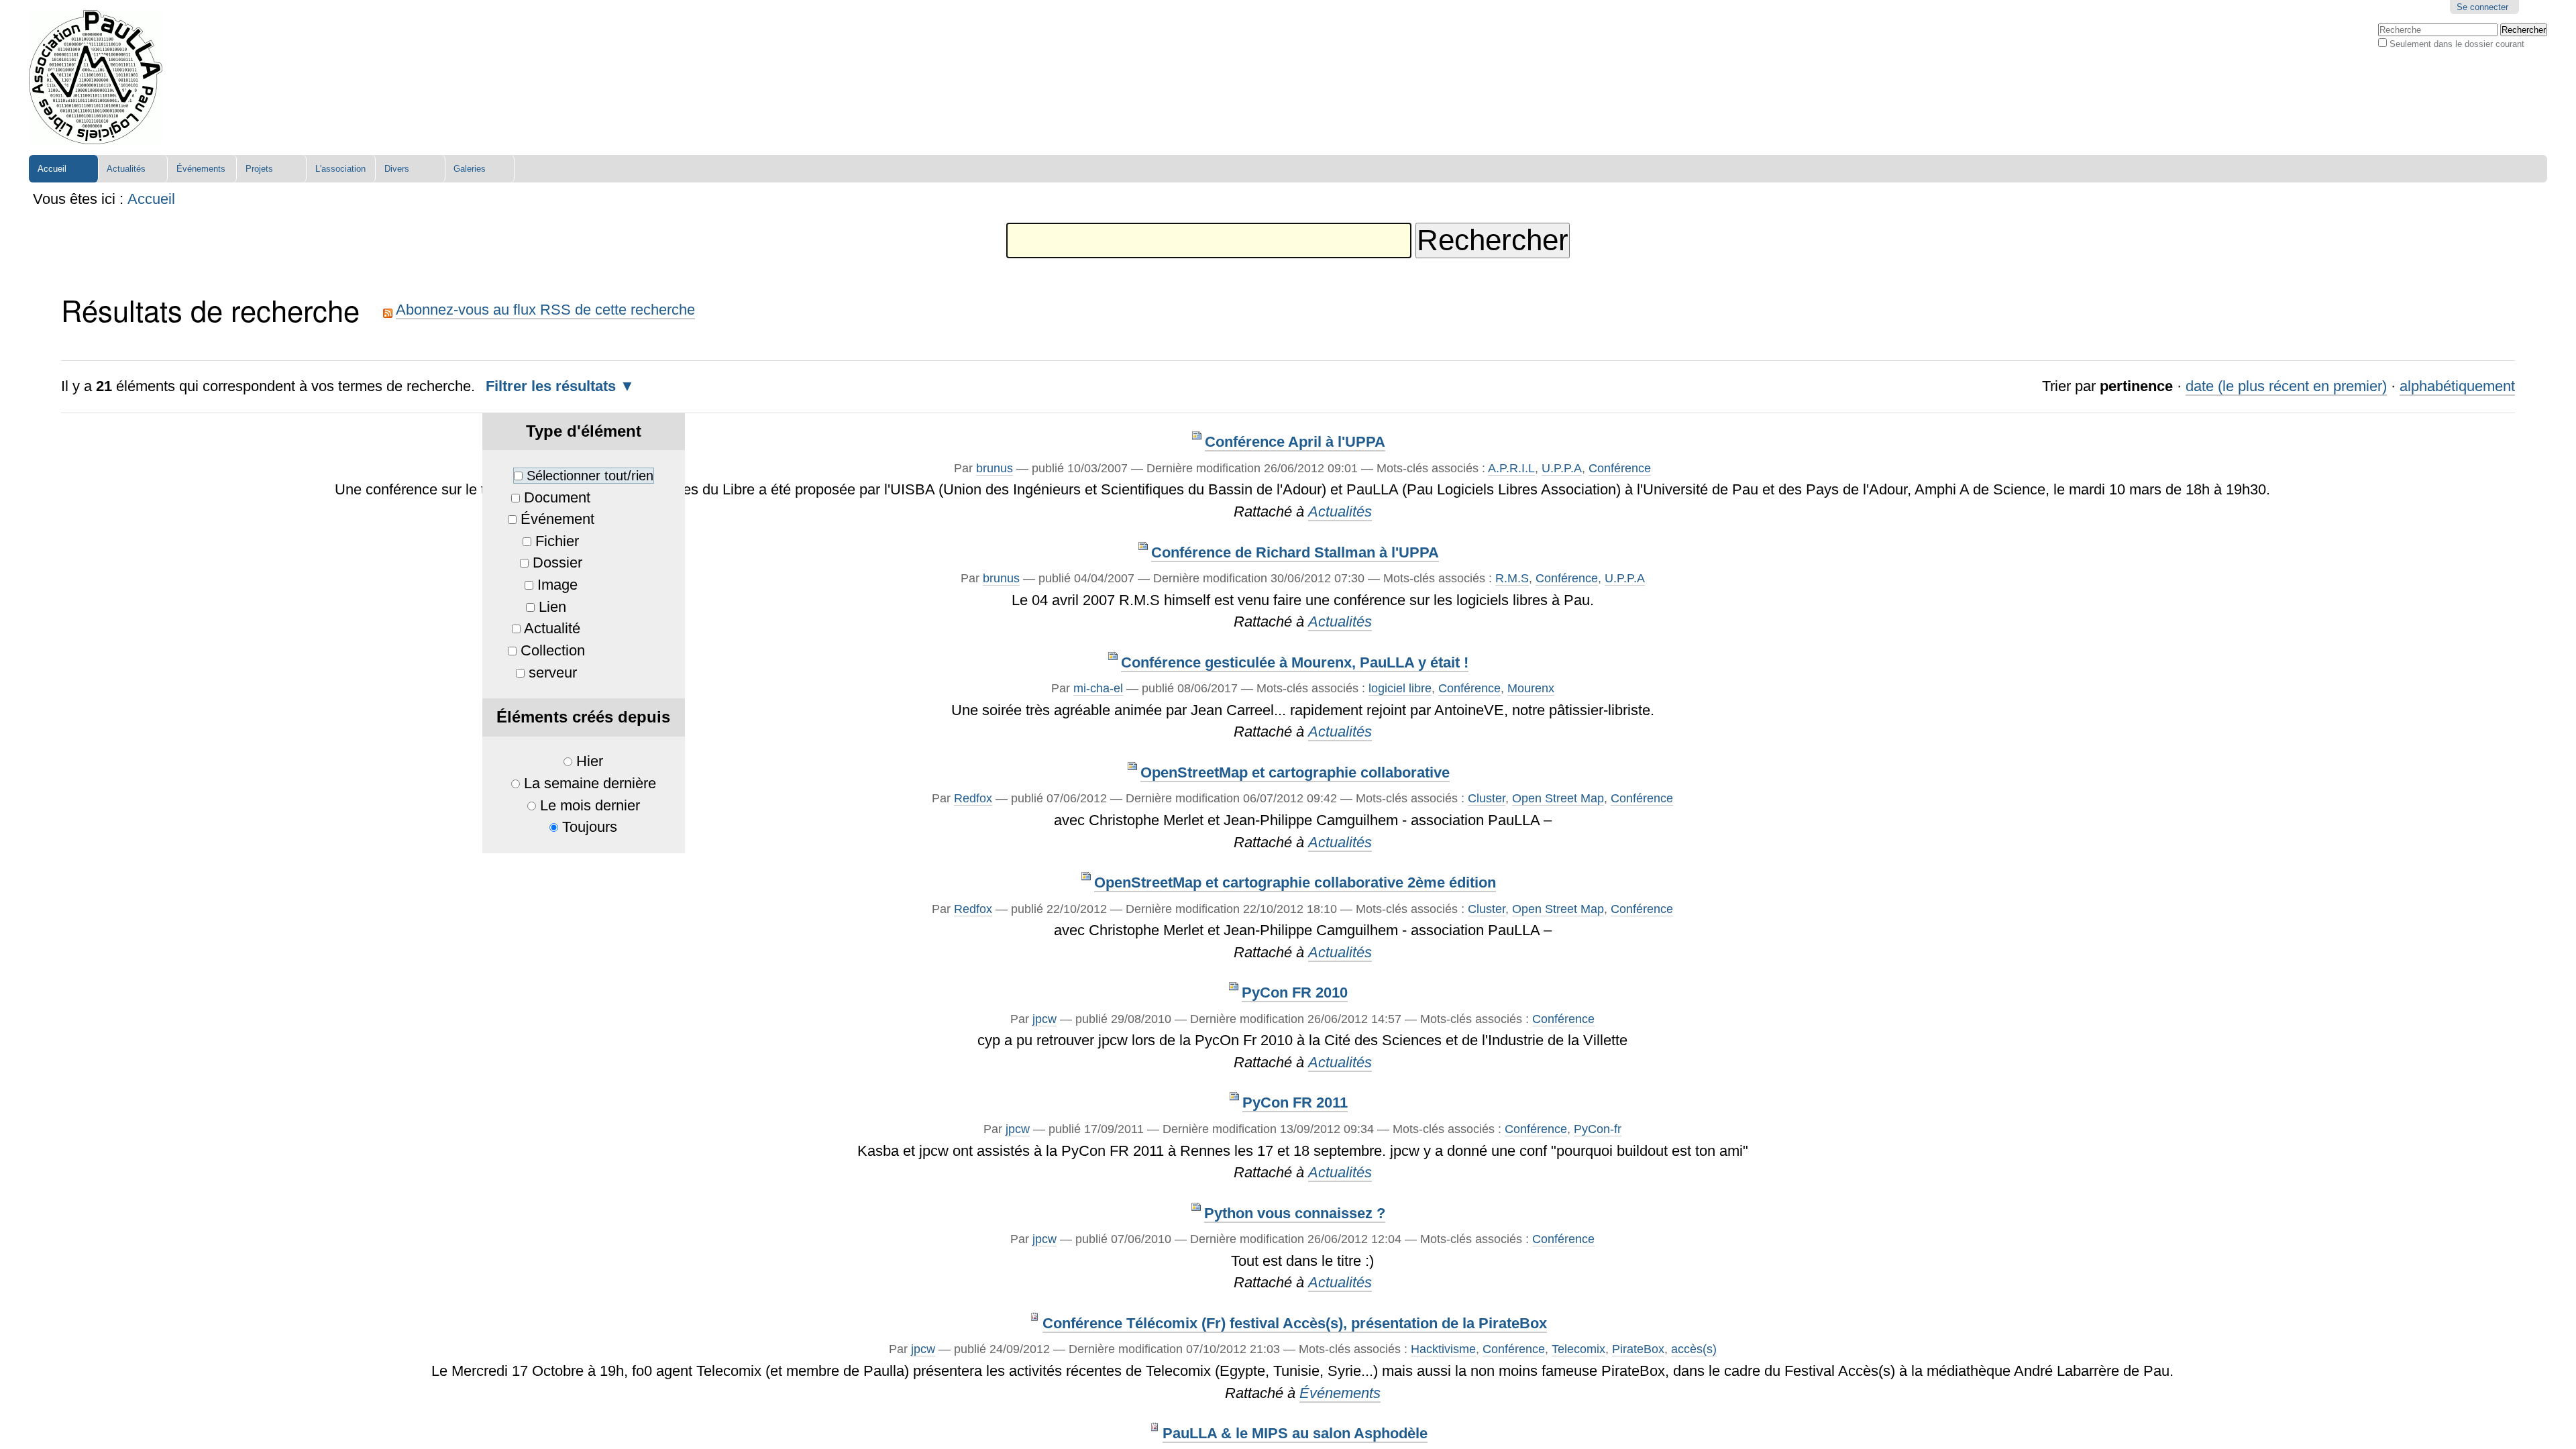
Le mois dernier (590, 805)
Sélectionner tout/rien (590, 476)
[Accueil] (96, 77)
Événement (557, 519)
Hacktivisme (1443, 1349)
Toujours (590, 827)
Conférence (1620, 468)
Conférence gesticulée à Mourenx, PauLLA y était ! (1295, 662)
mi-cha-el (1098, 688)
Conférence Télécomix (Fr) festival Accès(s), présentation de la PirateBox (1295, 1323)
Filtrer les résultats (551, 386)
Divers (397, 169)
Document (557, 497)
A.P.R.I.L (1511, 468)
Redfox (973, 798)
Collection (553, 650)
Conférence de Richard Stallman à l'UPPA (1295, 552)
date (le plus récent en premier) (2286, 386)
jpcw (1044, 1019)
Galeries (470, 169)
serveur (553, 673)
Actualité (552, 628)
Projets (259, 169)
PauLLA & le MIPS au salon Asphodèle (1295, 1433)
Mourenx (1531, 688)
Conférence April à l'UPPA (1295, 442)
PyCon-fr (1598, 1129)
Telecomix (1578, 1349)
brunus (995, 468)
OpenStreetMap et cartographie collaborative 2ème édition (1295, 882)
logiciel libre (1400, 688)
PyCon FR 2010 (1295, 992)
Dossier (557, 562)
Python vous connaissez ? (1295, 1213)
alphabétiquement (2457, 386)
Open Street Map (1558, 798)
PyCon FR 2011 (1295, 1103)
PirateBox (1638, 1349)
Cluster (1487, 798)
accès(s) (1694, 1349)
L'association (340, 169)
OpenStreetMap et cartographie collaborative (1295, 772)
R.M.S (1512, 578)
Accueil (52, 169)
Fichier (557, 541)
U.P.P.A (1562, 468)
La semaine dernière (590, 783)
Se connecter (2482, 7)
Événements (201, 169)
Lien (552, 607)
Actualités (126, 169)
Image (557, 585)
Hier (590, 761)
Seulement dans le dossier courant (2457, 44)
